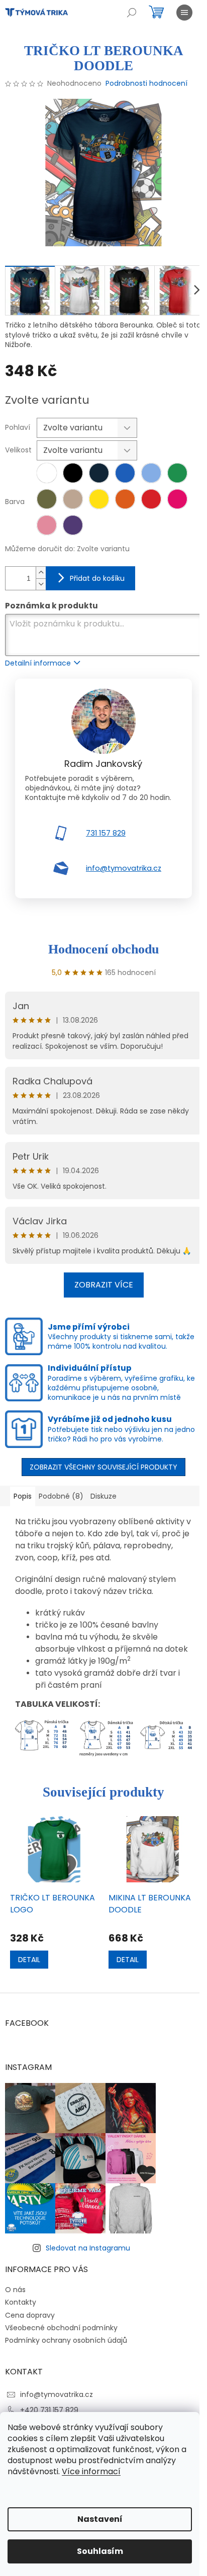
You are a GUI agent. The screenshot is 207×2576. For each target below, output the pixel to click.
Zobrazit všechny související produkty (103, 1467)
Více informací (91, 2471)
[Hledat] (132, 13)
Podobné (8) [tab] (61, 1496)
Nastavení (100, 2519)
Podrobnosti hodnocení (146, 84)
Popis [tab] (23, 1496)
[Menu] (184, 13)
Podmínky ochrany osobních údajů (66, 2340)
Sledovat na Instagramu (88, 2248)
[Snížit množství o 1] (41, 584)
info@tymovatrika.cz (124, 868)
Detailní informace (38, 663)
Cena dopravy (30, 2315)
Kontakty (21, 2302)
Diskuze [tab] (103, 1496)
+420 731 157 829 (49, 2410)
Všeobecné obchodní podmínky (61, 2328)
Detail (29, 1960)
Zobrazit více (104, 1285)
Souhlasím (100, 2551)
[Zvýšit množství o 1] (41, 573)
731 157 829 (106, 833)
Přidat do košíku (97, 578)
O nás (15, 2290)
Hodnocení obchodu (103, 949)
